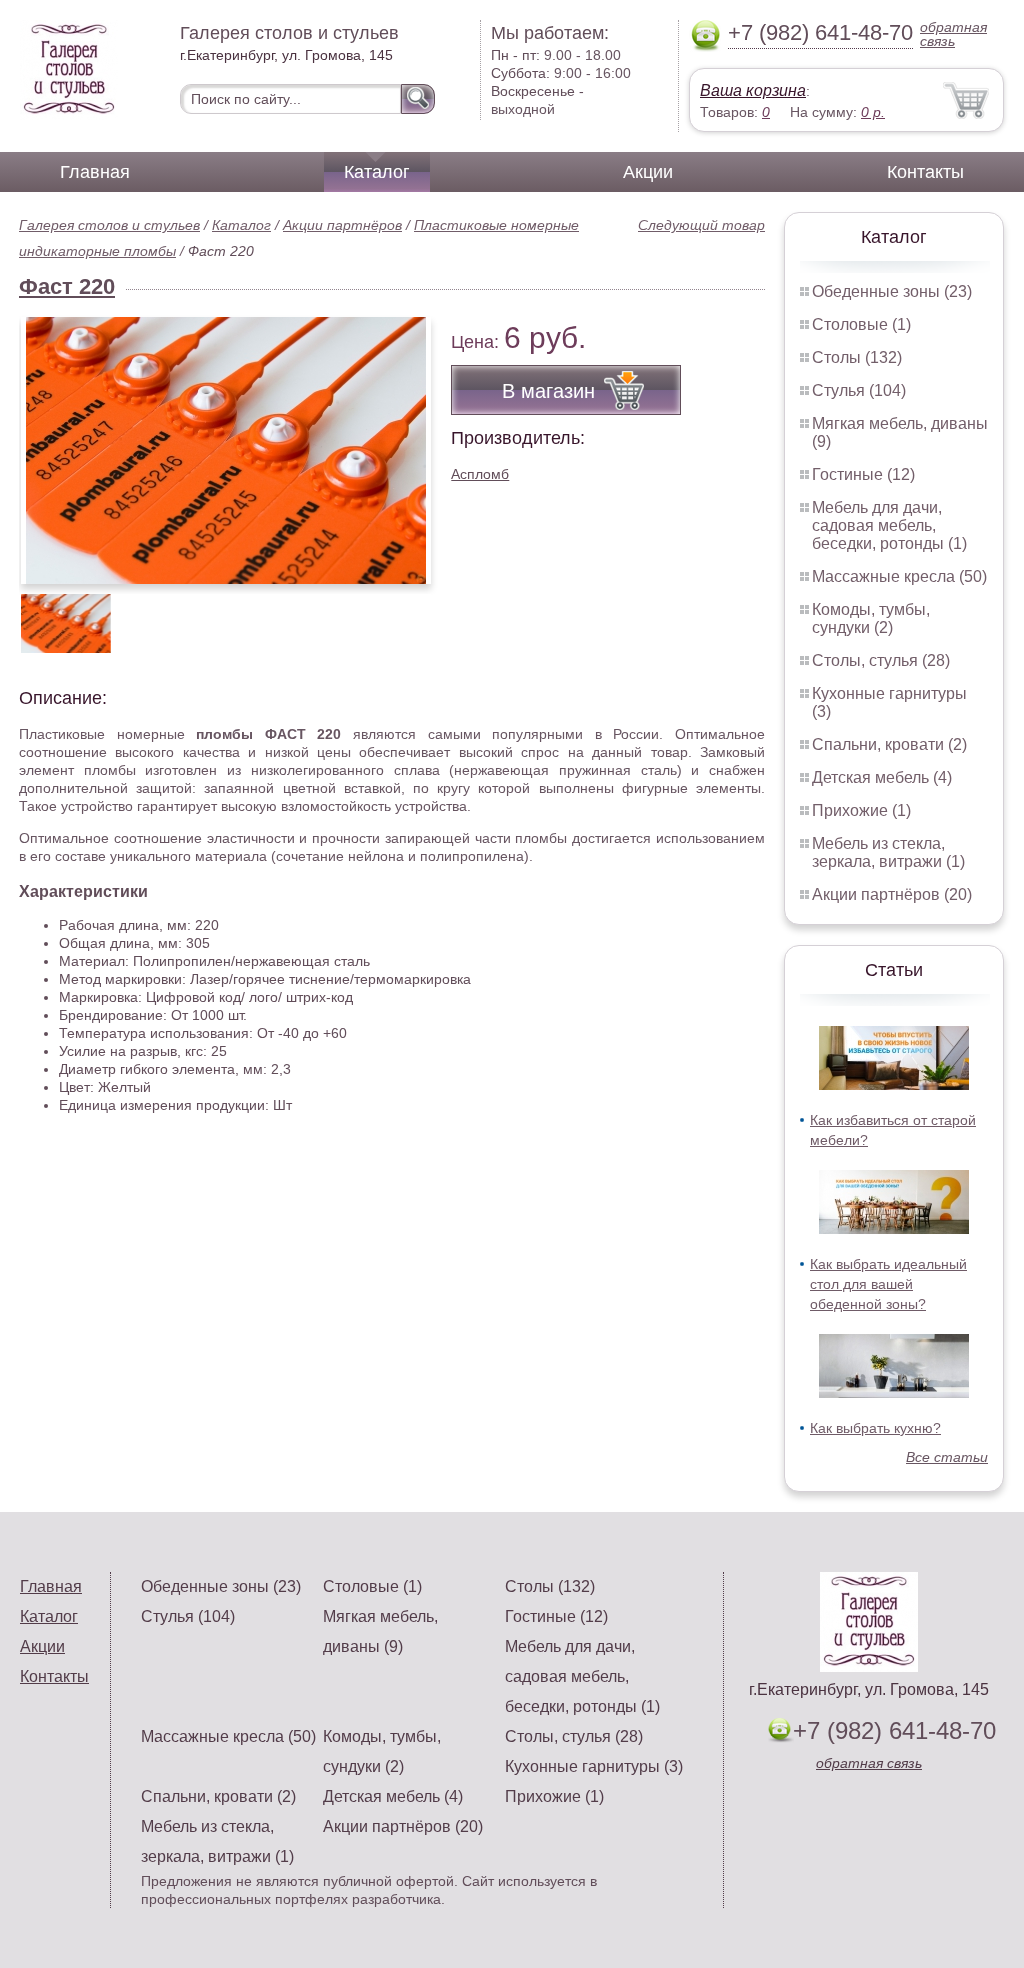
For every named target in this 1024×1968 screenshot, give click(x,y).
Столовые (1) (861, 324)
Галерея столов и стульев (109, 225)
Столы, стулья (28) (881, 660)
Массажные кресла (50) (899, 576)
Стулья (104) (859, 390)
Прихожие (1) (861, 810)
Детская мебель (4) (882, 777)
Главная (95, 172)
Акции (648, 172)
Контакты (925, 172)
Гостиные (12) (863, 474)
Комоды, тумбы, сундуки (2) (871, 618)
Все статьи (947, 1457)
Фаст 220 (67, 286)
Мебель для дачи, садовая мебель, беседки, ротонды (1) (889, 525)
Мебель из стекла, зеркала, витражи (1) (888, 852)
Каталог (377, 172)
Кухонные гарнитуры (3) (594, 1766)
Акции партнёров (342, 225)
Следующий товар (701, 225)
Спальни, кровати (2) (889, 744)
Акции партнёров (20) (892, 894)
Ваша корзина (753, 90)
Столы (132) (857, 357)
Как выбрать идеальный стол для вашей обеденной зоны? (888, 1284)
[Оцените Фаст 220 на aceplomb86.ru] (226, 450)
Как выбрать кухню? (875, 1428)
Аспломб (480, 474)
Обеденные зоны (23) (892, 291)
